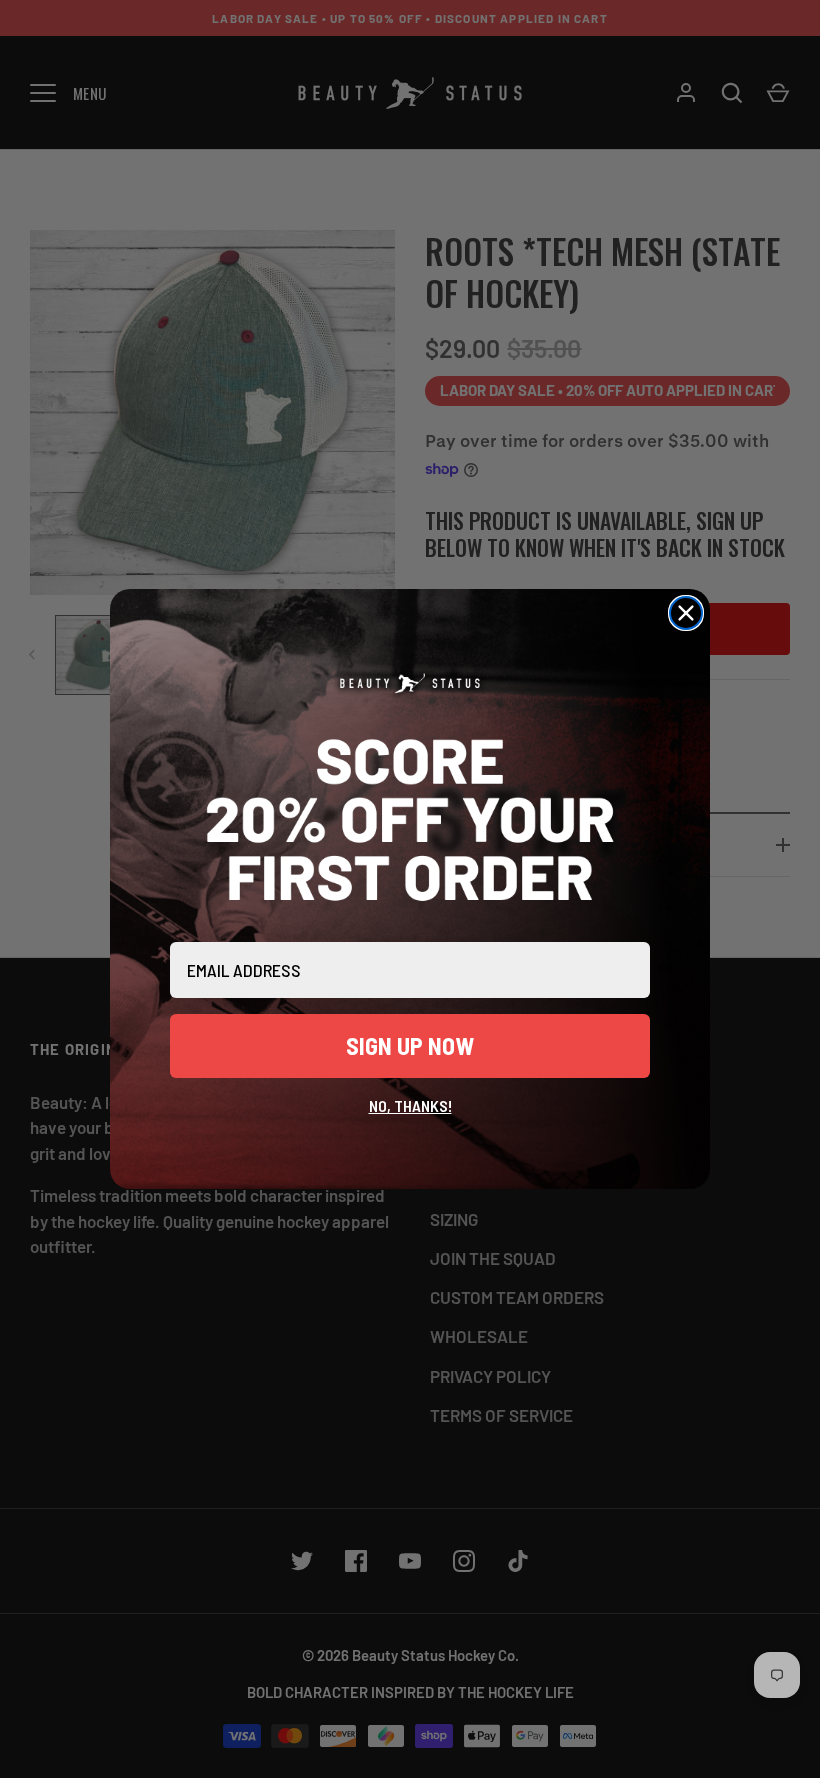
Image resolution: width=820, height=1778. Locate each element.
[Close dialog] (686, 613)
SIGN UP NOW (410, 1045)
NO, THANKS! (410, 1105)
